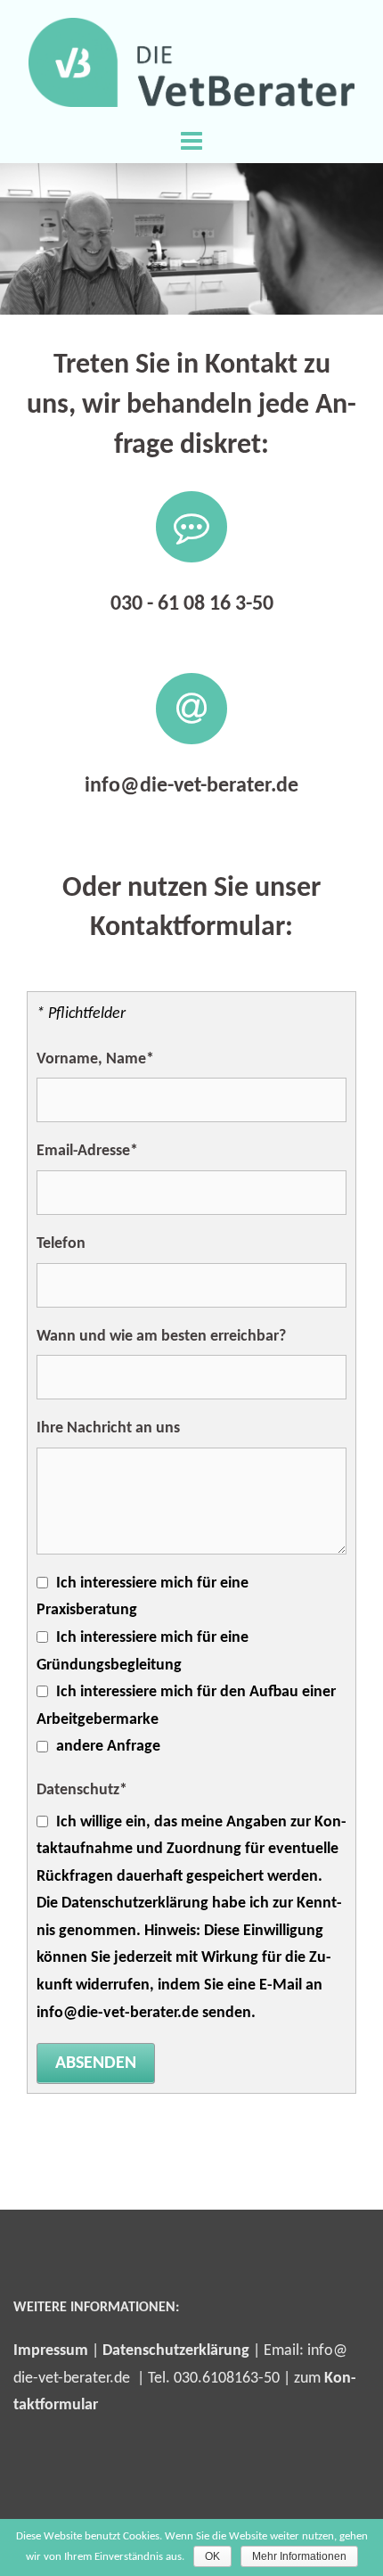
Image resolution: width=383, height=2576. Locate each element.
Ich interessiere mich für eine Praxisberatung (143, 1597)
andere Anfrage (108, 1747)
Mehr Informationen (299, 2556)
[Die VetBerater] (192, 62)
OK (212, 2556)
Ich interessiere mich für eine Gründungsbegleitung (143, 1652)
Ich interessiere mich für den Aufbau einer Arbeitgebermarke (186, 1706)
